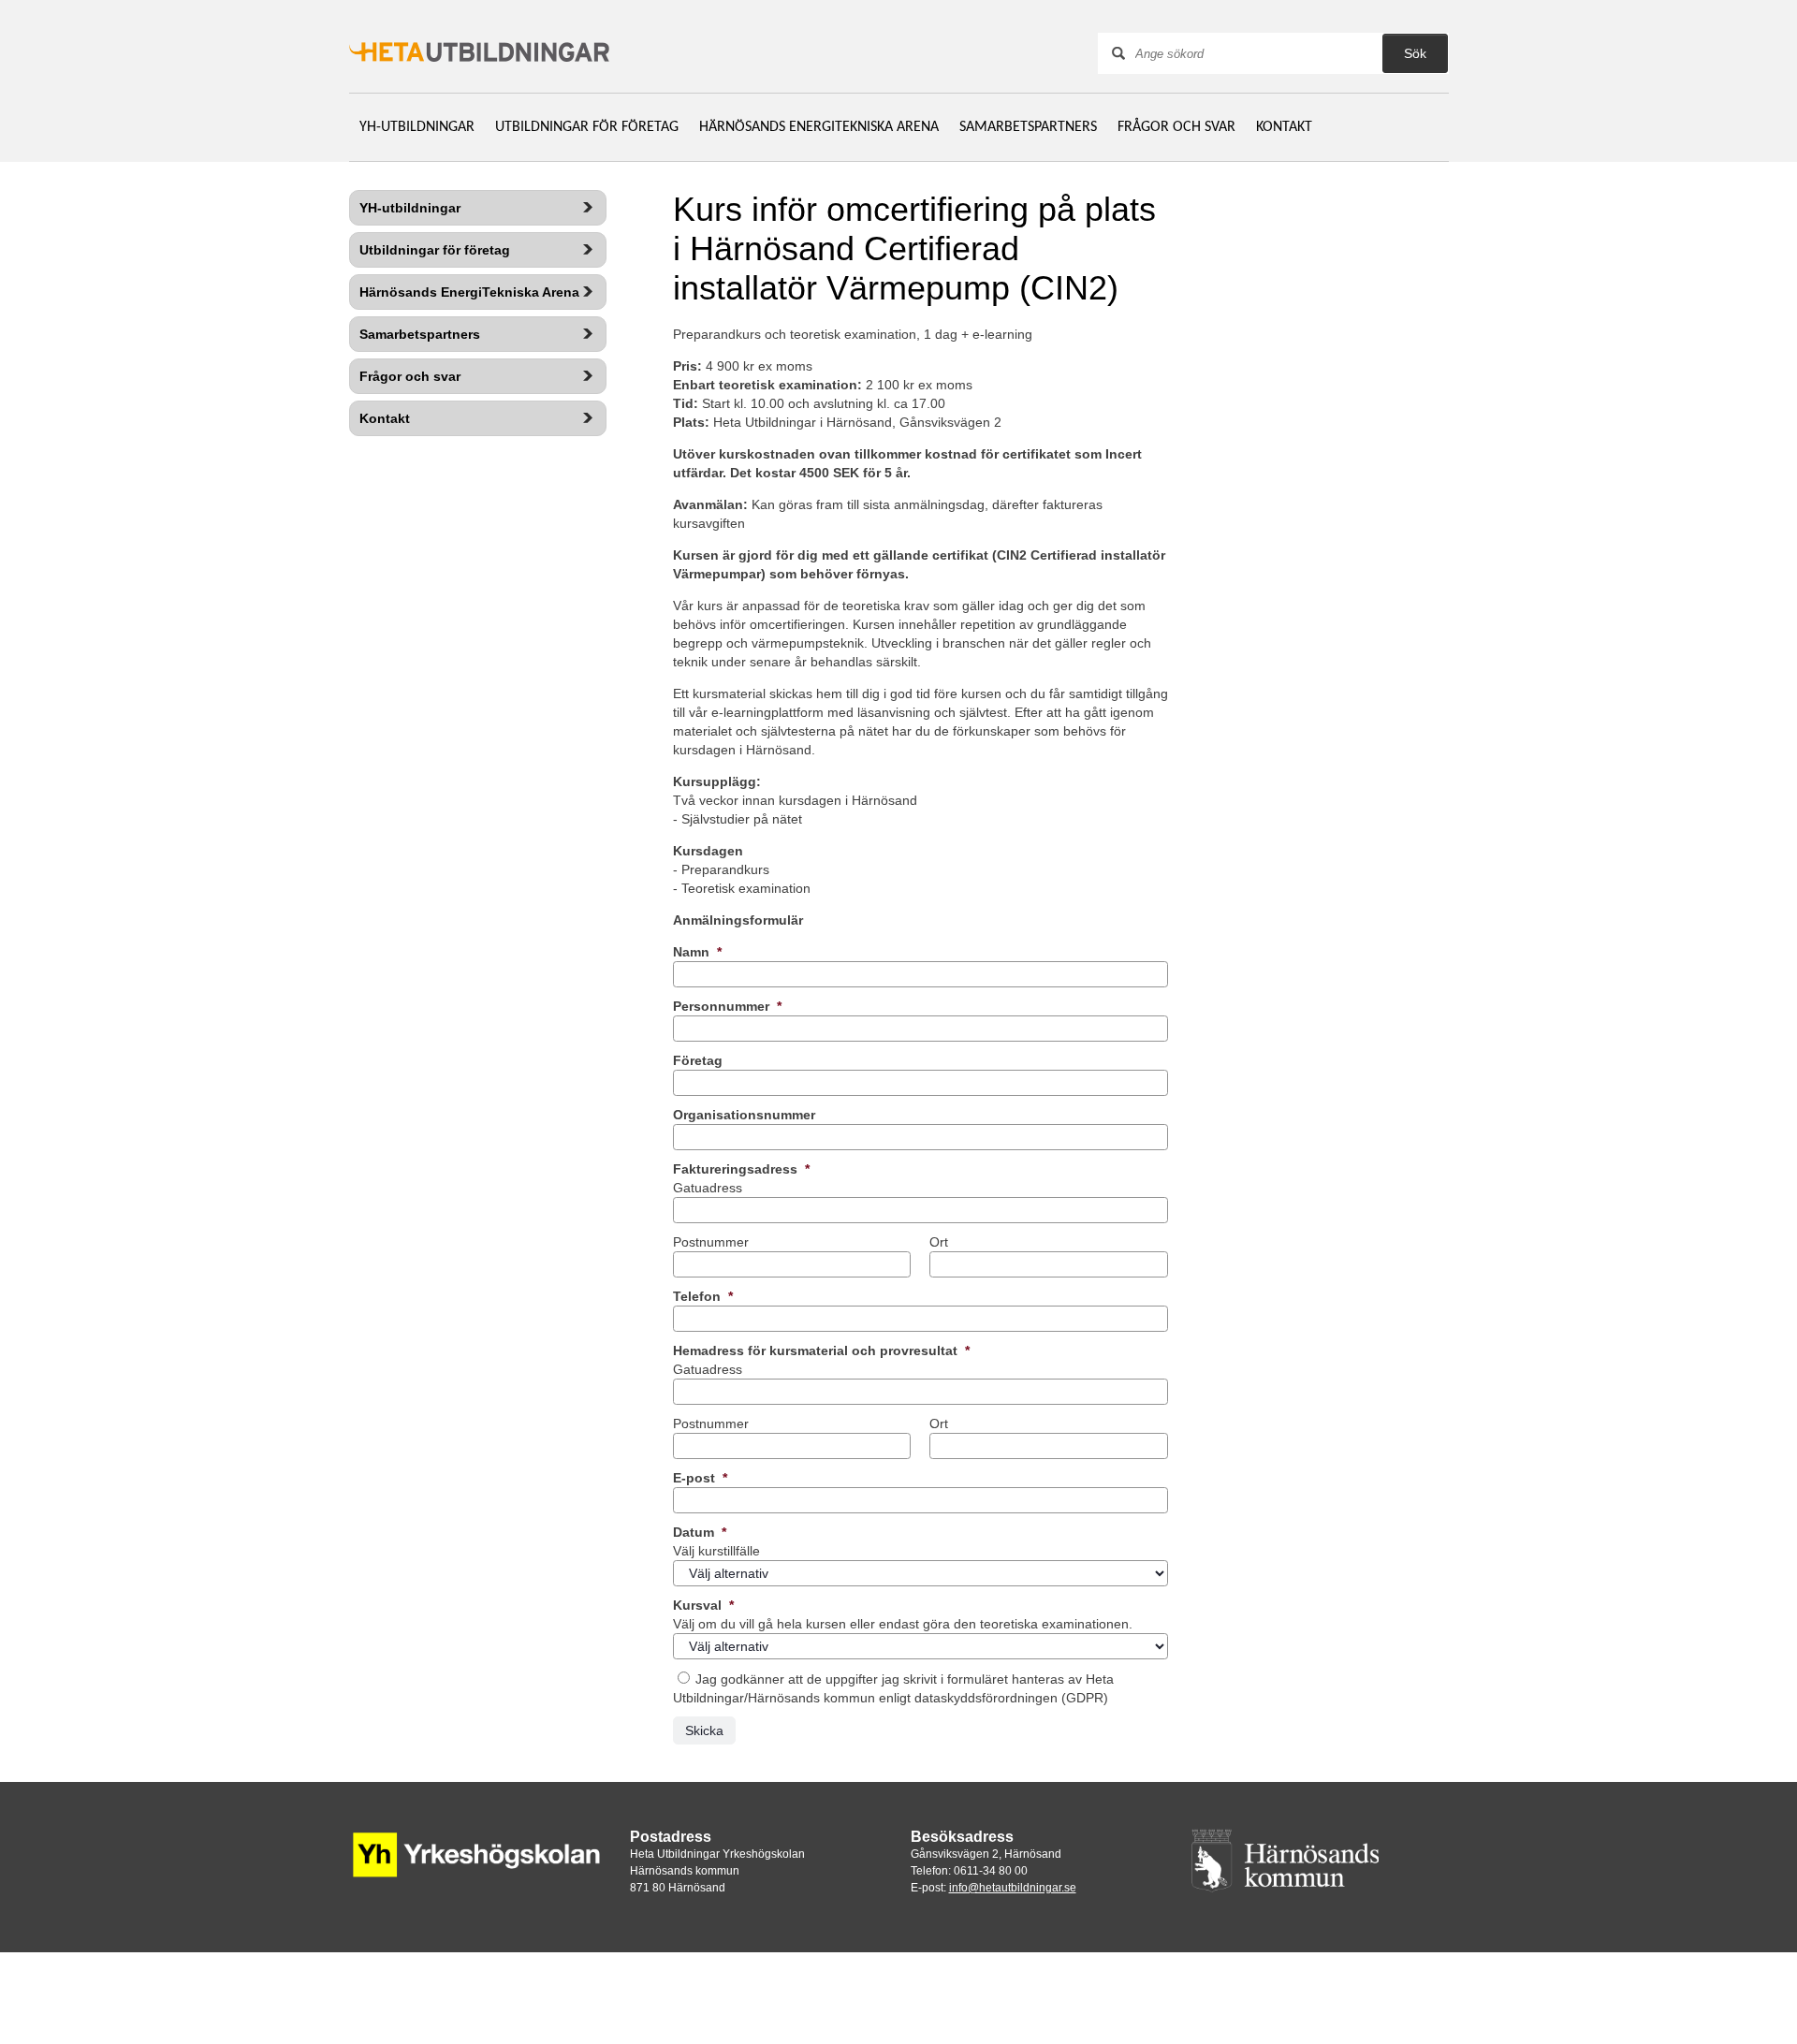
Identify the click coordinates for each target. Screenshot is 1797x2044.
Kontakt (1284, 127)
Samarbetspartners (1028, 127)
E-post (700, 1478)
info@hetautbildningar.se (1013, 1888)
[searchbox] (1262, 53)
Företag (698, 1060)
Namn (697, 952)
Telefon (703, 1296)
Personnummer (727, 1006)
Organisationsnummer (744, 1115)
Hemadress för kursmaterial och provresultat (821, 1350)
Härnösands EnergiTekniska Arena (819, 127)
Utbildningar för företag (587, 127)
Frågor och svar (1176, 127)
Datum (700, 1532)
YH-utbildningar (417, 127)
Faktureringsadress (741, 1169)
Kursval (703, 1605)
